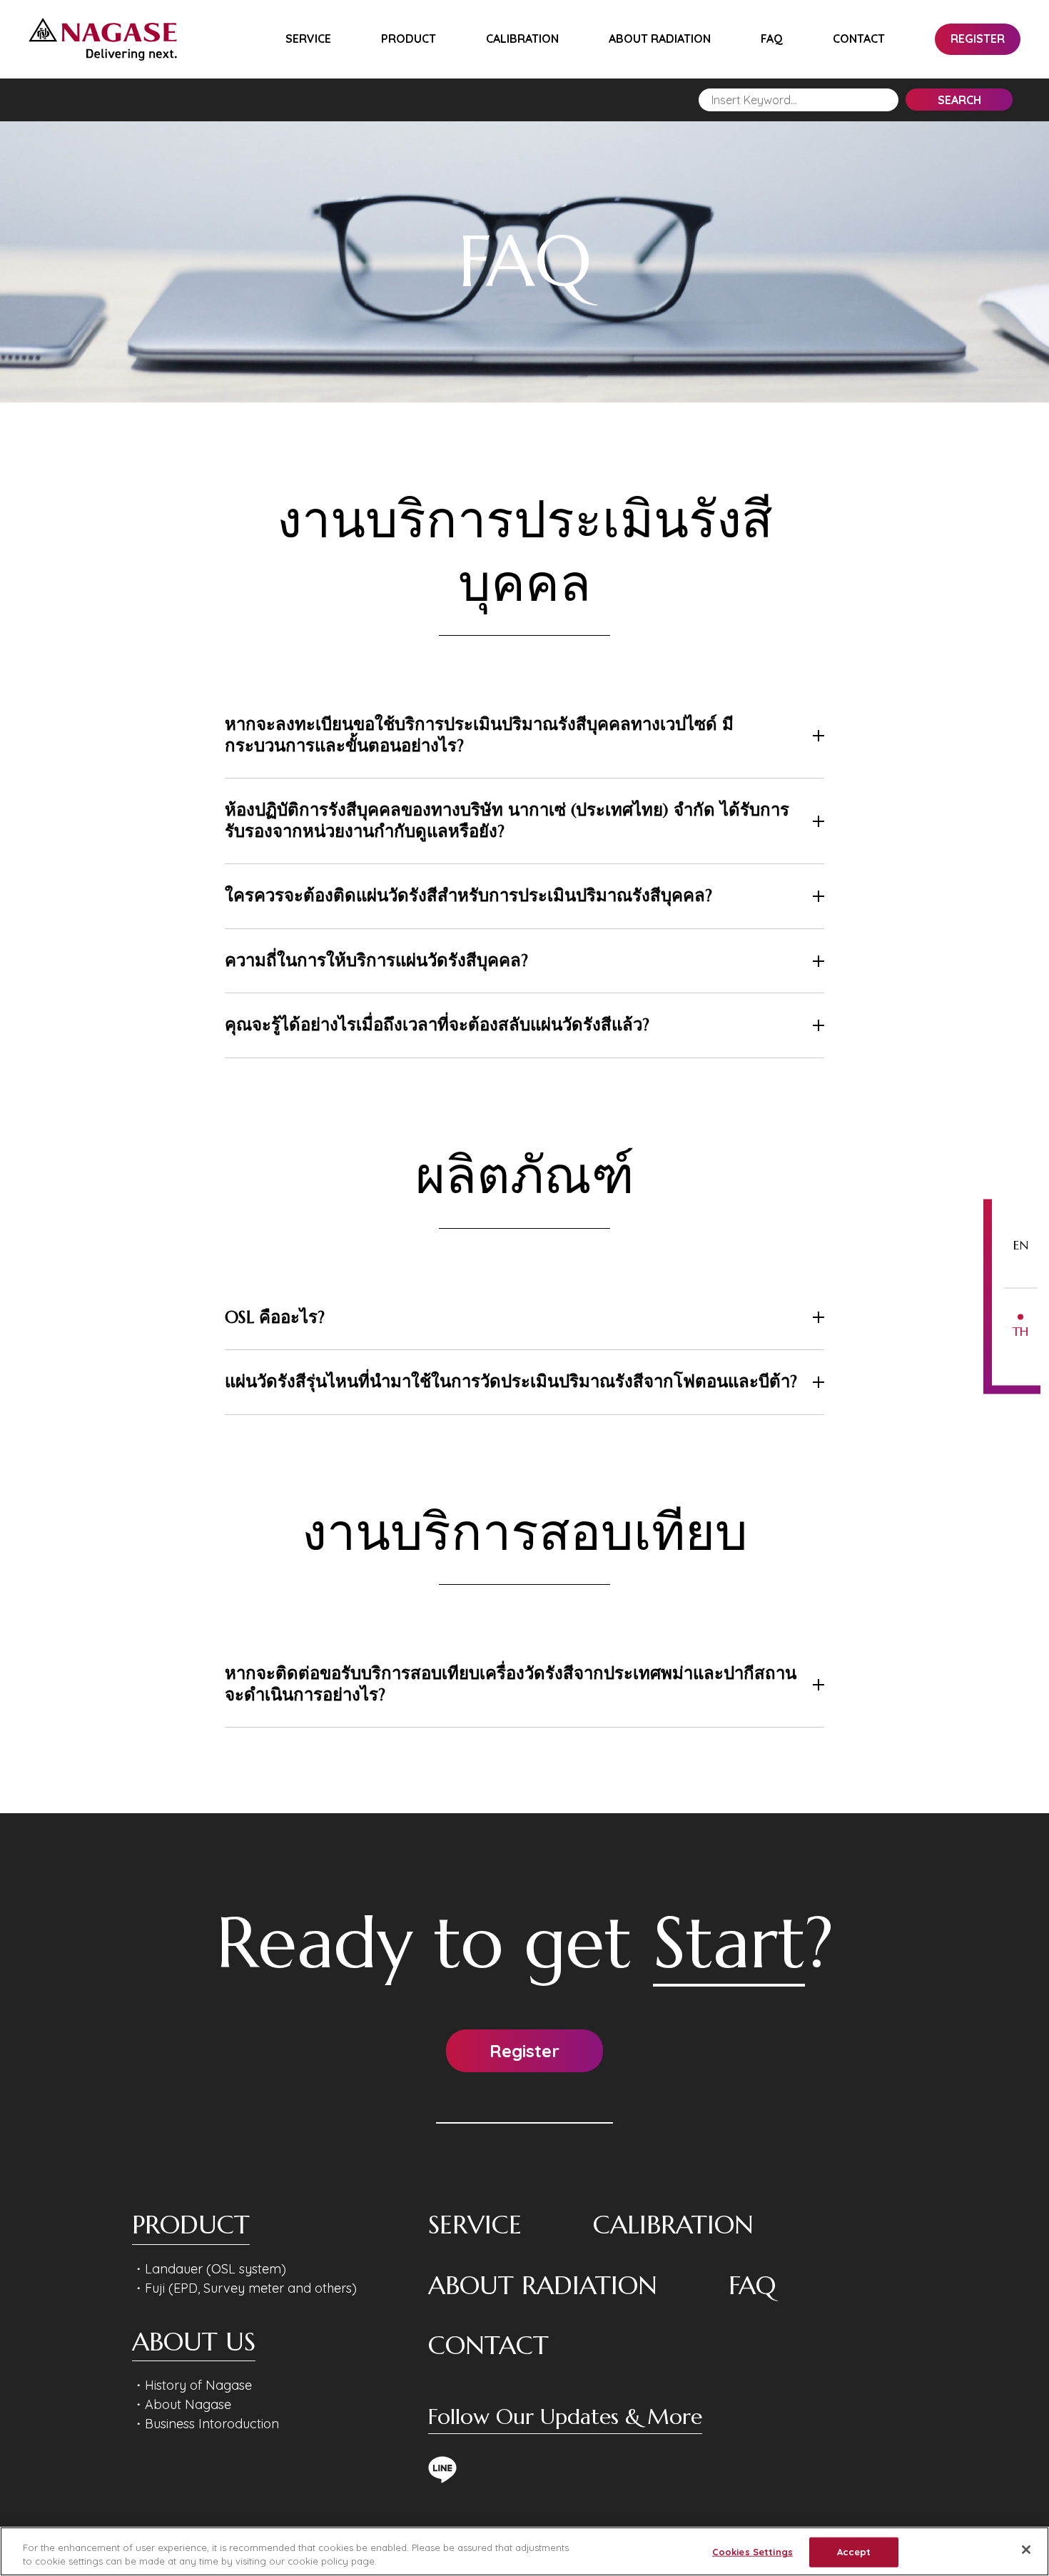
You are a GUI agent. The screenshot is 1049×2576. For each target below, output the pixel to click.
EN (1021, 1244)
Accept (854, 2552)
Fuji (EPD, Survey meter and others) (251, 2288)
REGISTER (978, 39)
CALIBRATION (522, 39)
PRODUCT (409, 39)
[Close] (1026, 2550)
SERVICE (308, 39)
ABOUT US (194, 2342)
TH (1020, 1330)
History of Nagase (198, 2385)
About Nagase (188, 2404)
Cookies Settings (752, 2552)
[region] (524, 2551)
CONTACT (859, 39)
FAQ (772, 39)
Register (524, 2051)
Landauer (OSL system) (216, 2269)
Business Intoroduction (212, 2424)
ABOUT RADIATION (660, 39)
